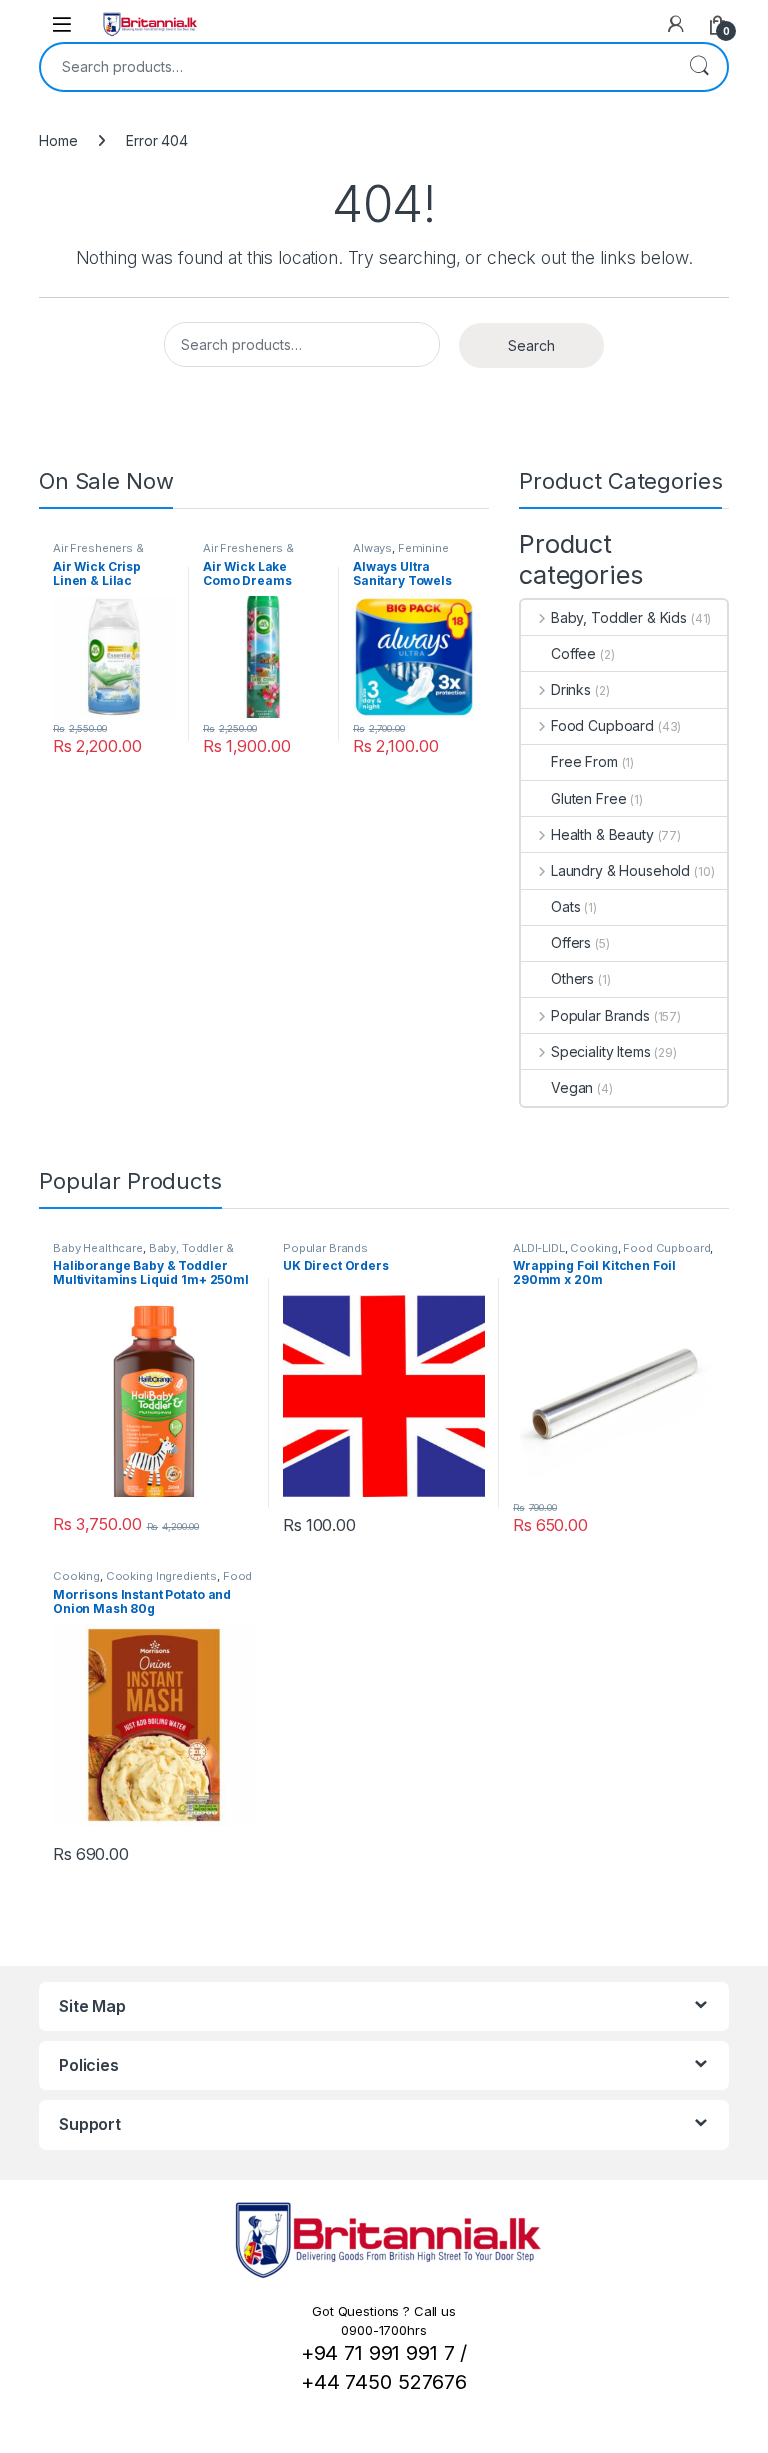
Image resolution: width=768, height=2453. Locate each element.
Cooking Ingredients (161, 1576)
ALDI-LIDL (539, 1248)
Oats (565, 906)
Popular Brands (600, 1015)
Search (699, 67)
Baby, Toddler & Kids (619, 617)
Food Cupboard (602, 725)
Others (572, 978)
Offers (571, 942)
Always (372, 548)
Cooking (593, 1248)
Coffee (573, 653)
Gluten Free (588, 798)
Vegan (572, 1087)
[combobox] (356, 67)
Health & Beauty (602, 834)
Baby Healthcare (98, 1248)
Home (58, 140)
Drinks (571, 689)
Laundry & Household (620, 870)
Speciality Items (601, 1051)
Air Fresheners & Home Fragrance (99, 554)
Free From (584, 761)
